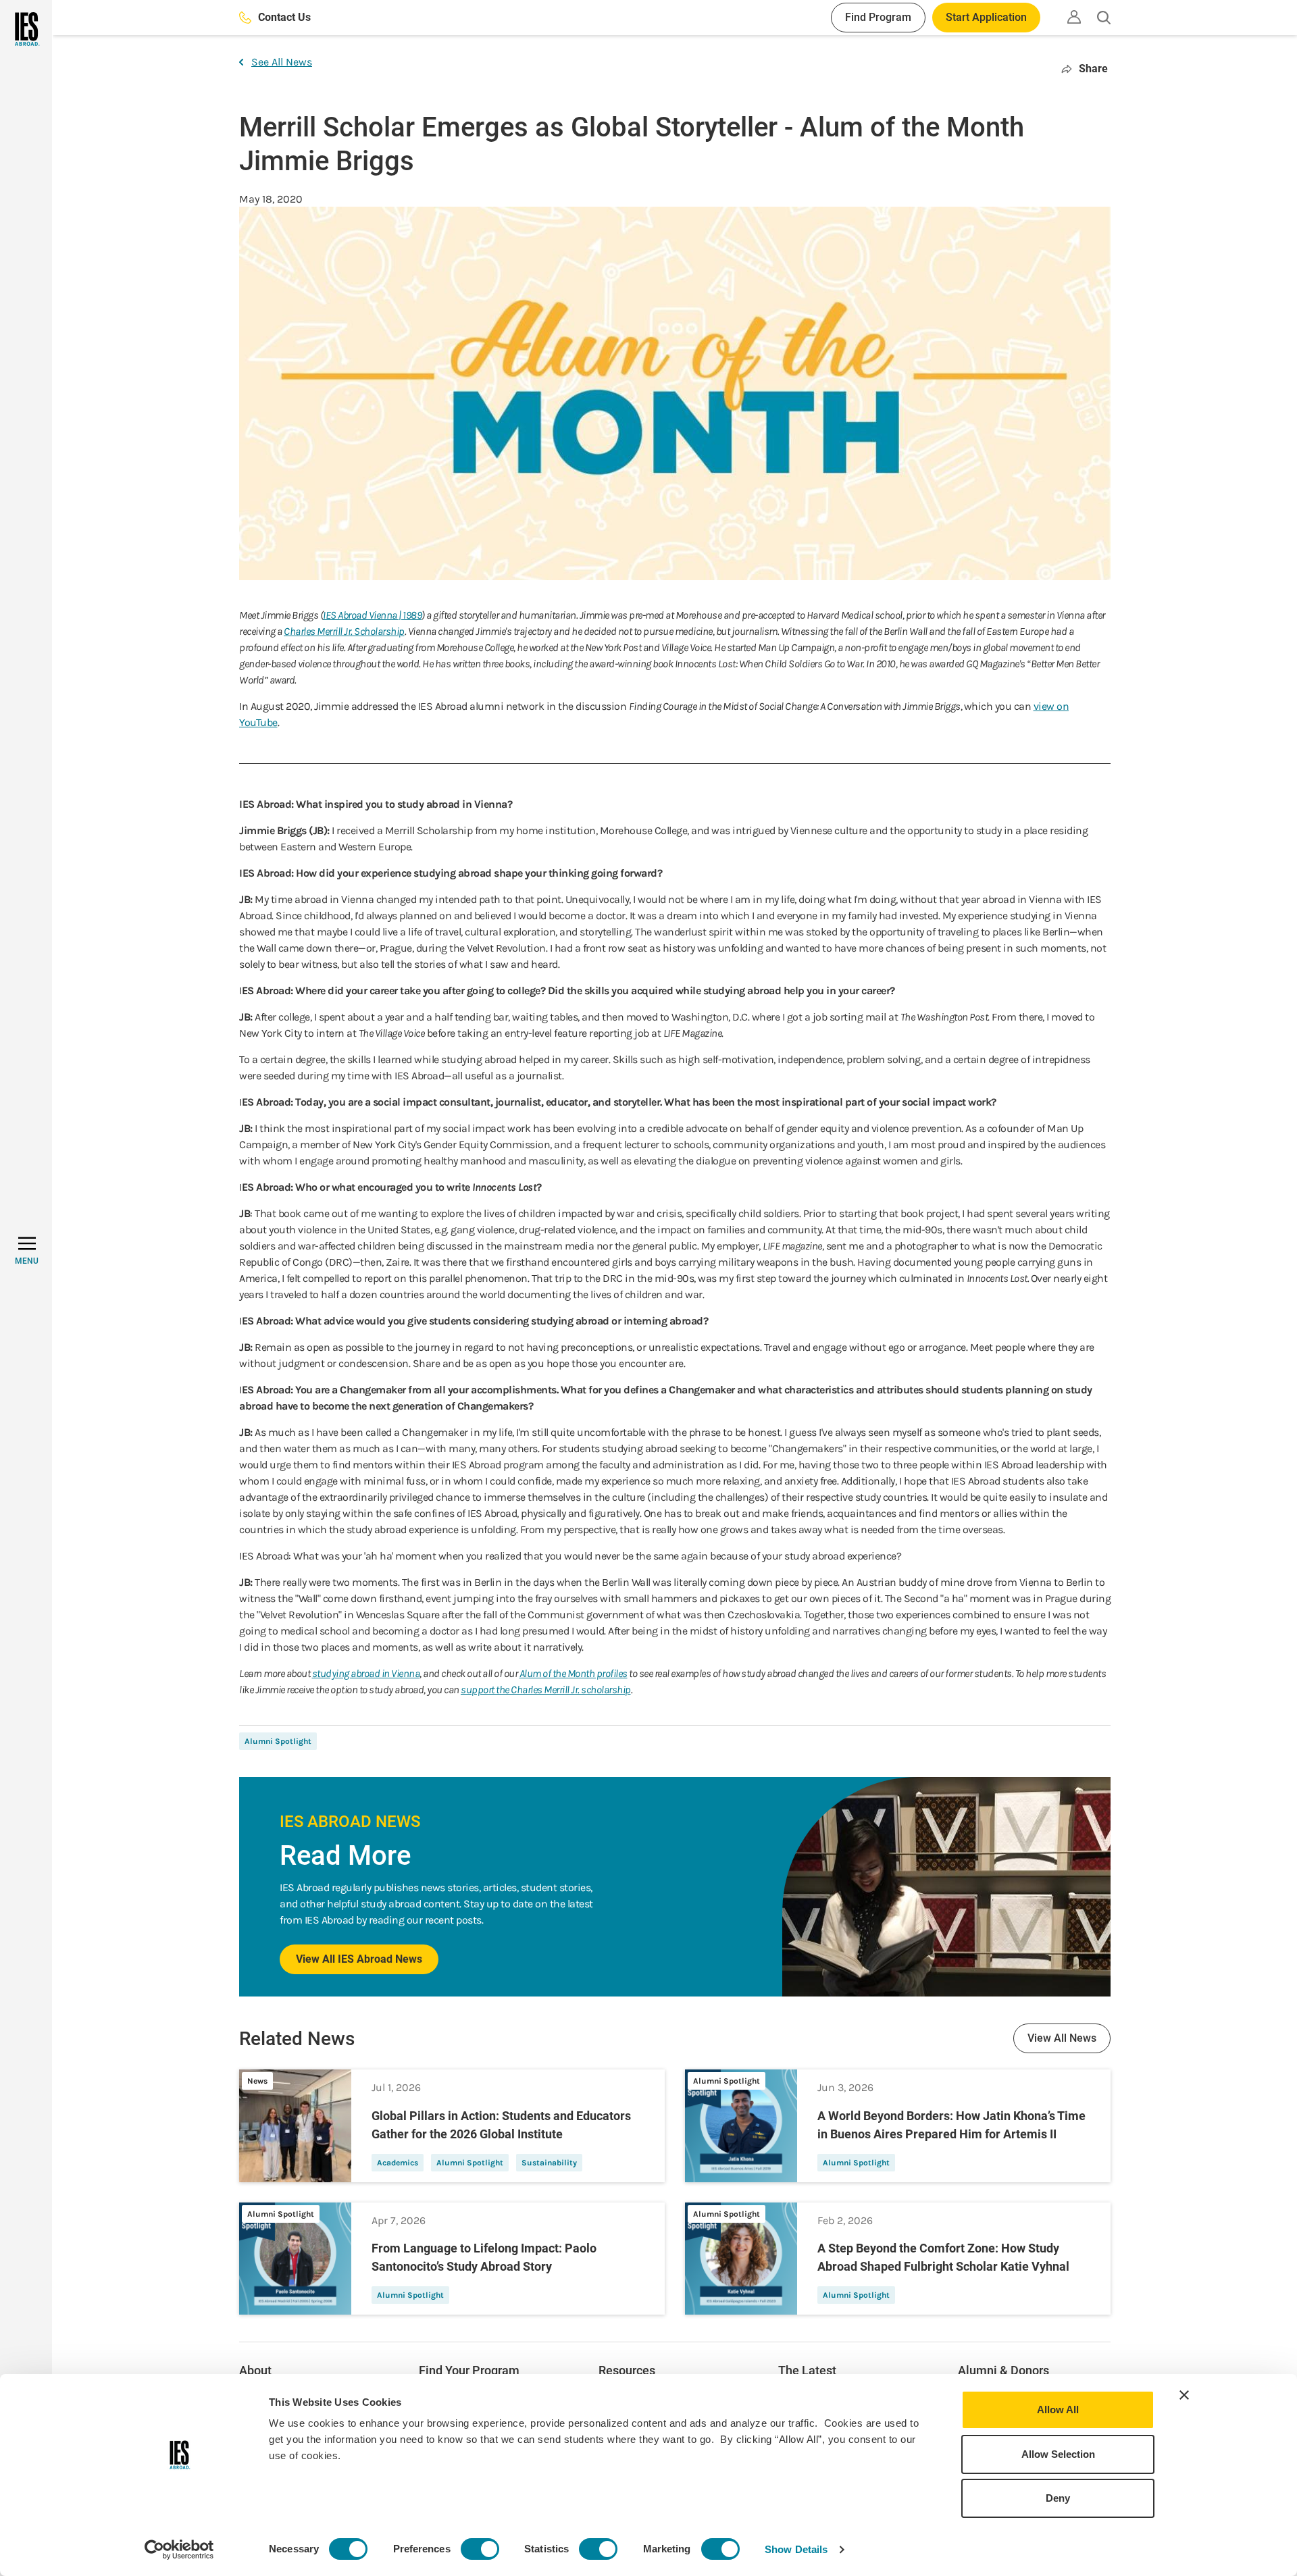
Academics (398, 2163)
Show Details (796, 2549)
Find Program (878, 17)
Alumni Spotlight (278, 1741)
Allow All (1058, 2410)
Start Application (986, 17)
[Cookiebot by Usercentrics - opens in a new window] (179, 2550)
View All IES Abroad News (359, 1959)
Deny (1058, 2498)
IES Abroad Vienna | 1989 (372, 615)
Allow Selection (1058, 2454)
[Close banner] (1184, 2395)
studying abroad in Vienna (366, 1673)
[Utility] (1074, 17)
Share (1093, 69)
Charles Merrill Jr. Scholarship (344, 631)
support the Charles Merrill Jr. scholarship (546, 1690)
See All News (282, 62)
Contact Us (284, 17)
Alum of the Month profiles (574, 1673)
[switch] (480, 2549)
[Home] (26, 29)
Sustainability (549, 2163)
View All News (1062, 2038)
